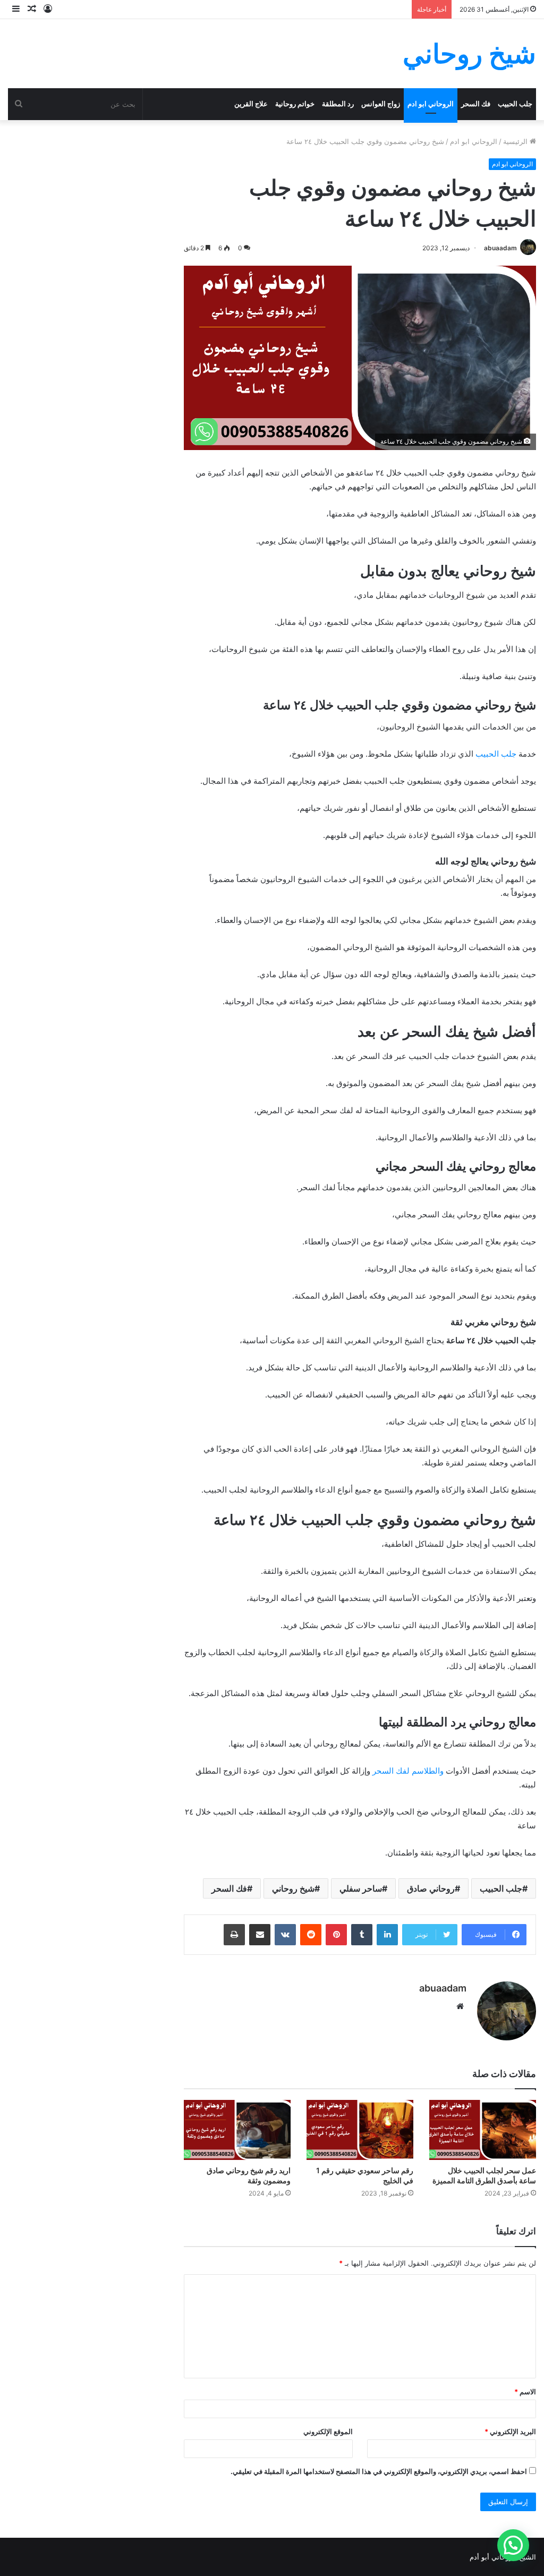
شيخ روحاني (293, 1888)
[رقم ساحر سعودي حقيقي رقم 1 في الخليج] (360, 2130)
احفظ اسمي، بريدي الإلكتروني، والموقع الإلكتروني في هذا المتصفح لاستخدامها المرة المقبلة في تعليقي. (379, 2471)
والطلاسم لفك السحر (408, 1771)
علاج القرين (251, 104)
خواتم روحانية (295, 104)
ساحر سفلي (361, 1888)
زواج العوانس (381, 104)
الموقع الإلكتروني (328, 2431)
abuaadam (500, 248)
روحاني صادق (431, 1888)
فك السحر (476, 104)
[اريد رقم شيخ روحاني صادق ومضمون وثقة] (237, 2130)
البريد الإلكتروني (510, 2431)
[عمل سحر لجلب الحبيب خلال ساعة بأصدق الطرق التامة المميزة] (483, 2130)
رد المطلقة (338, 104)
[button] (513, 2545)
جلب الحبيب (515, 104)
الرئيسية (516, 141)
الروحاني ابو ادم (431, 104)
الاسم (525, 2392)
